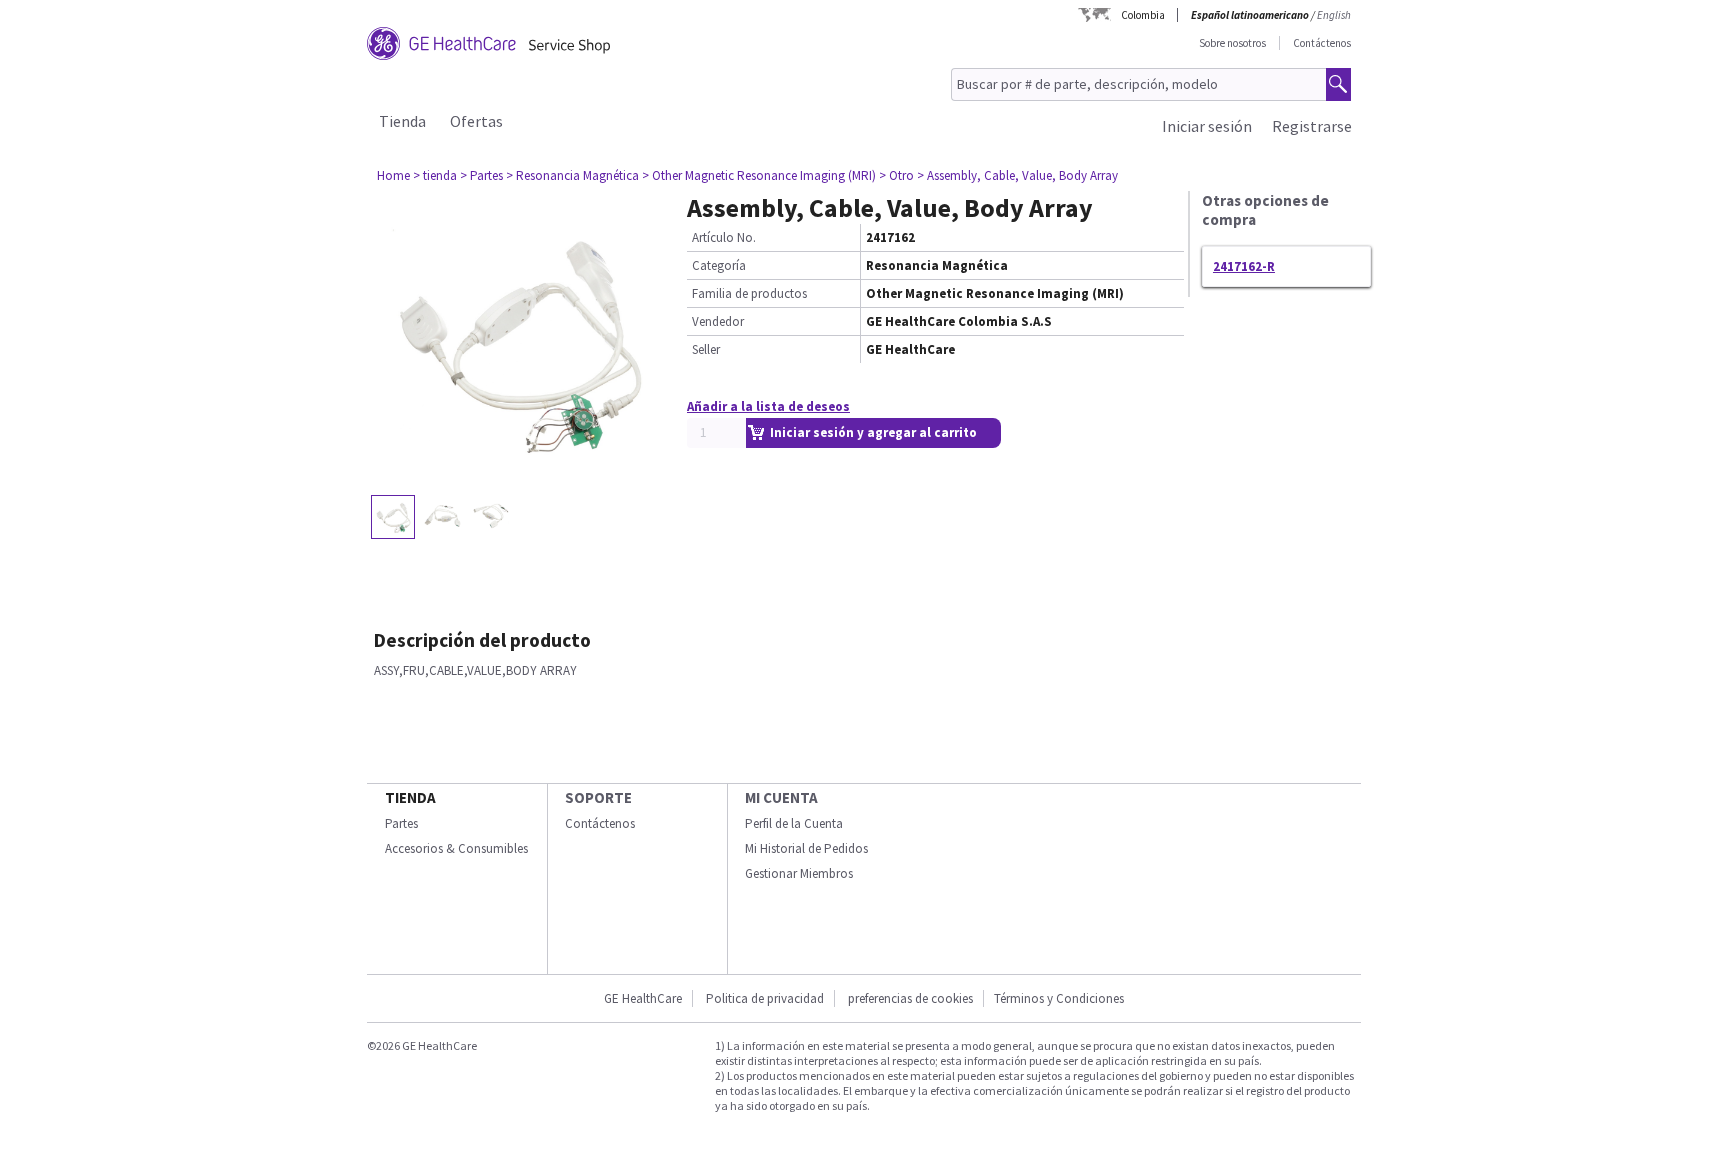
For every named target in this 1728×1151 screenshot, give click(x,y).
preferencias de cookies (910, 998)
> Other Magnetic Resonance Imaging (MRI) (759, 175)
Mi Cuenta (781, 797)
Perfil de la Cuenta (794, 823)
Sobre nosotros (1232, 43)
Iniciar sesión (1207, 126)
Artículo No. (724, 237)
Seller (706, 349)
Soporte (598, 797)
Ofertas (476, 121)
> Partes (481, 175)
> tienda (435, 175)
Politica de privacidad (765, 998)
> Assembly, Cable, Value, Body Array (1017, 175)
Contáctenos (1322, 43)
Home (393, 175)
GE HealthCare (643, 998)
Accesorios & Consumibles (456, 848)
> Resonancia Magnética (572, 175)
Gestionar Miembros (799, 873)
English (1334, 15)
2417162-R (1244, 266)
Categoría (719, 265)
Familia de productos (749, 293)
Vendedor (718, 321)
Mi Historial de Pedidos (806, 848)
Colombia (1143, 15)
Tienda (402, 121)
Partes (401, 823)
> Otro (896, 175)
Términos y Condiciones (1059, 998)
